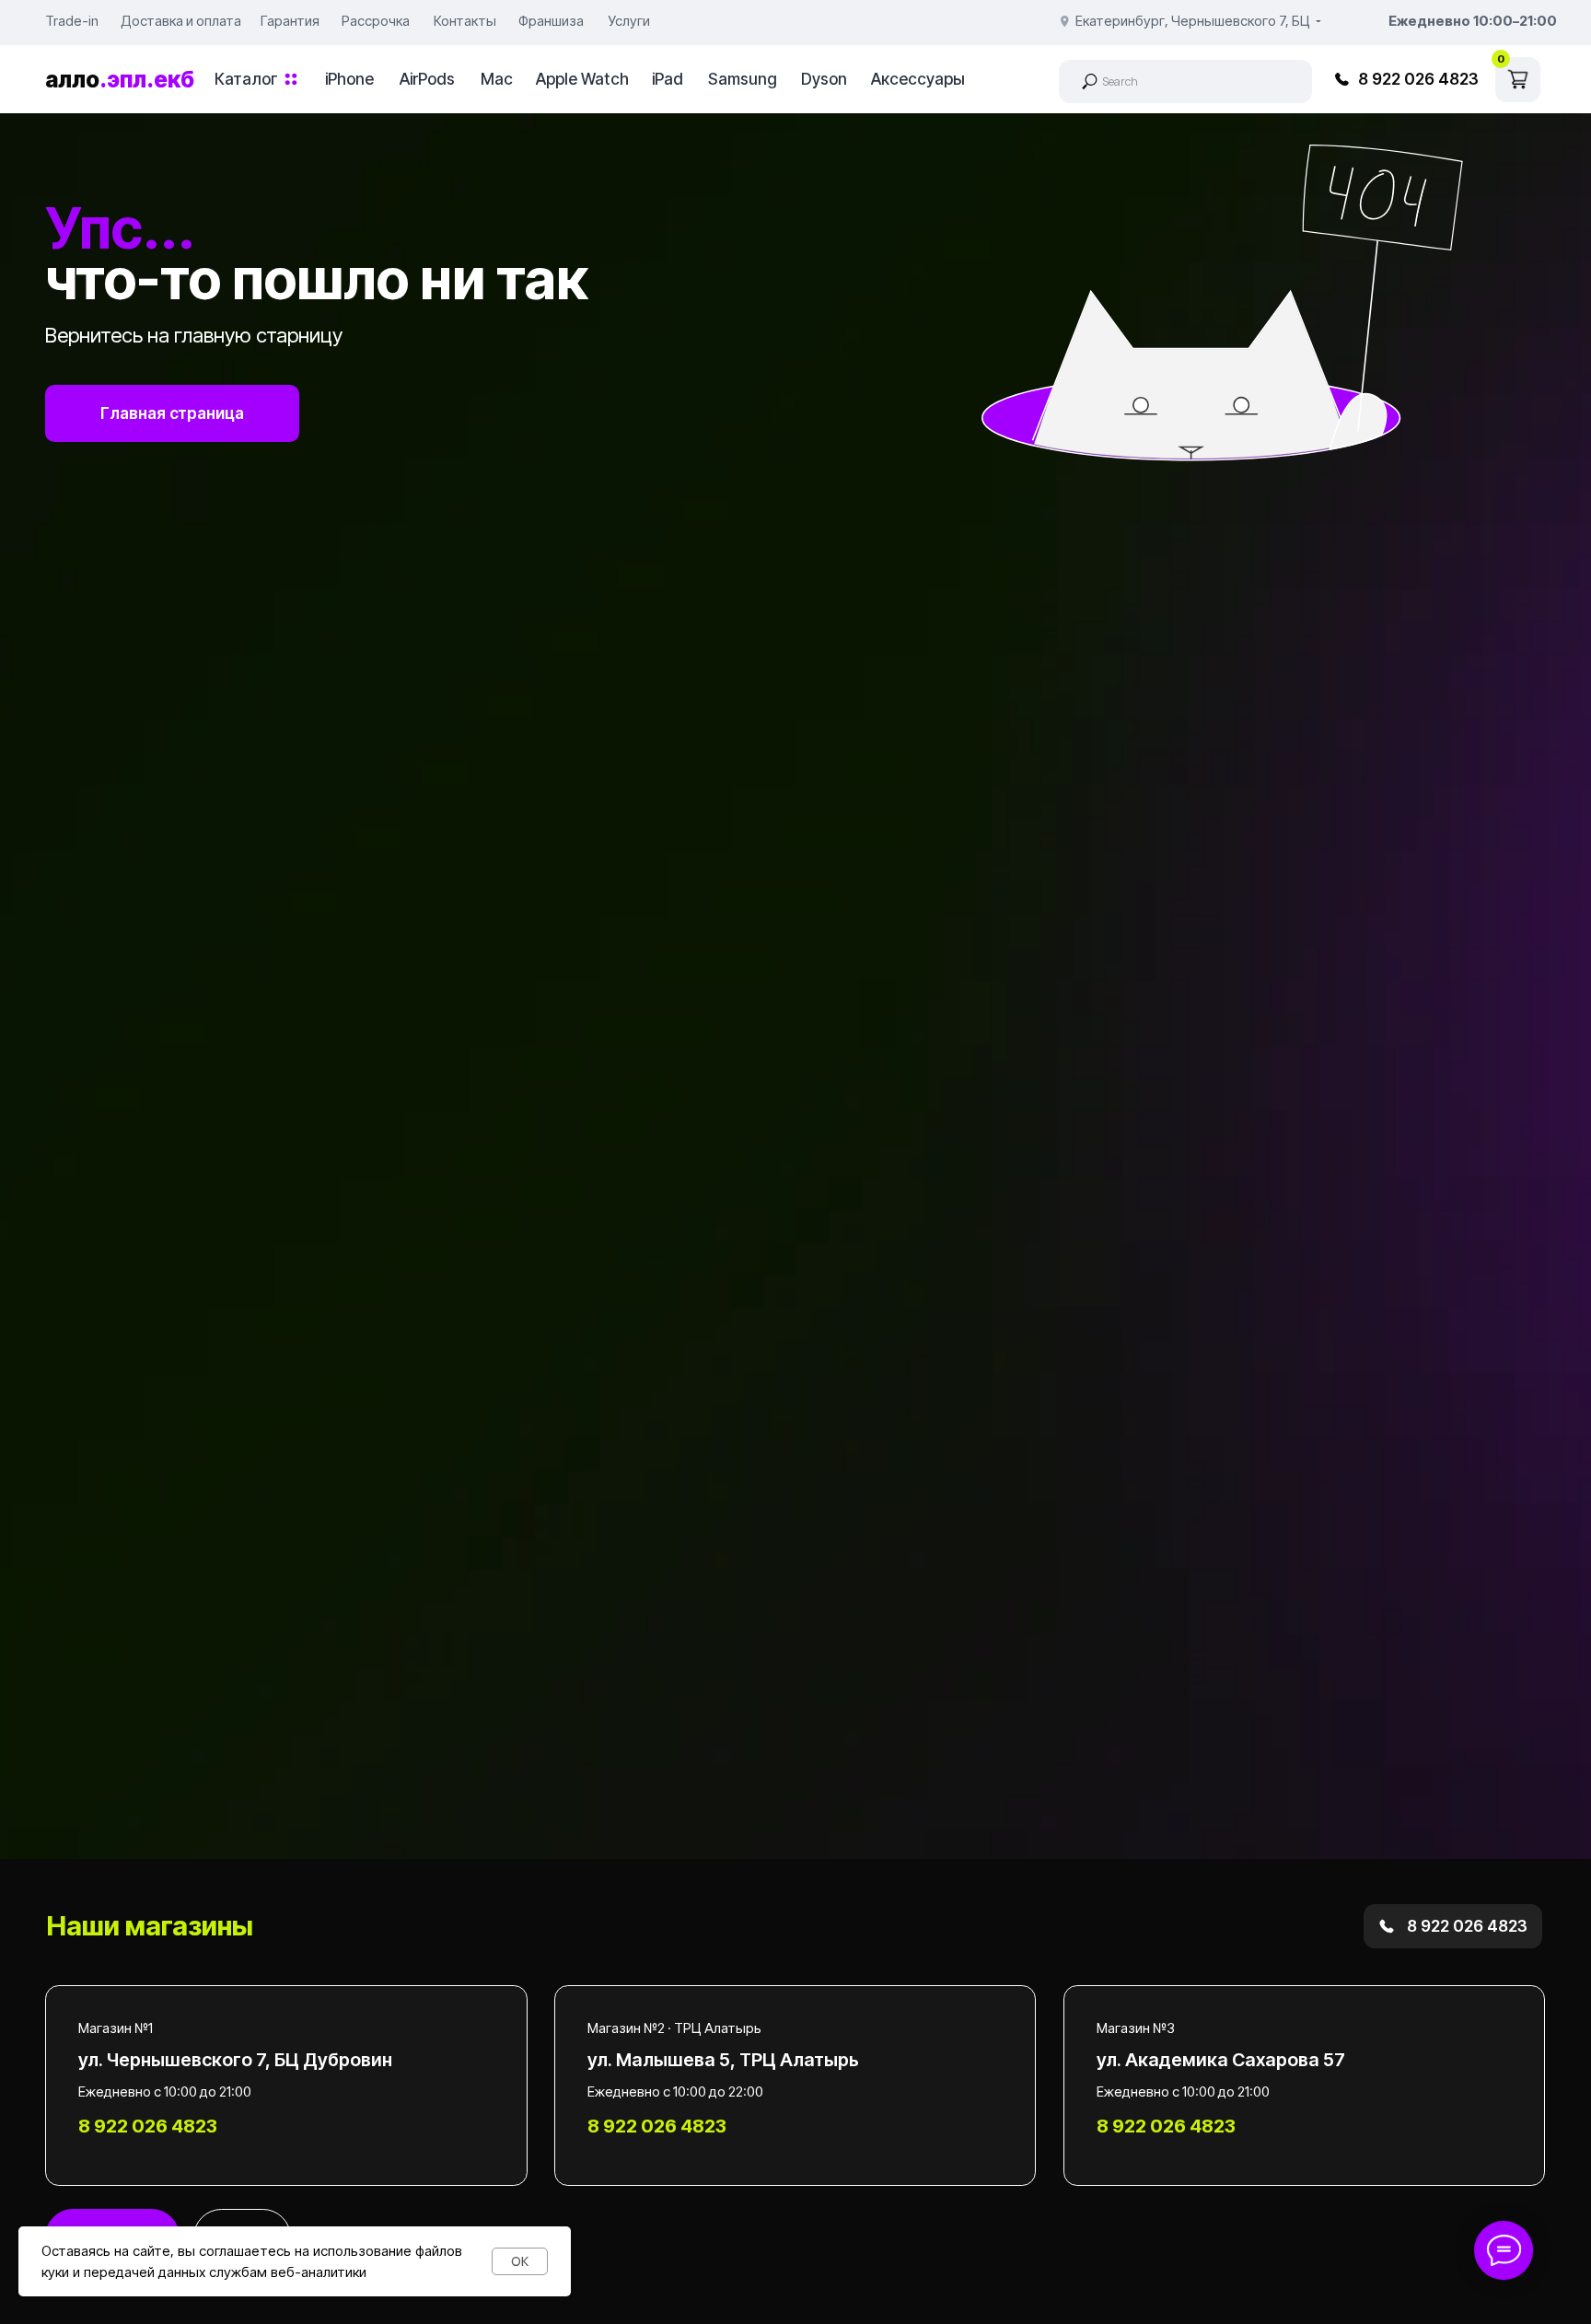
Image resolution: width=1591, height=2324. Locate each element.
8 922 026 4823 (1418, 79)
